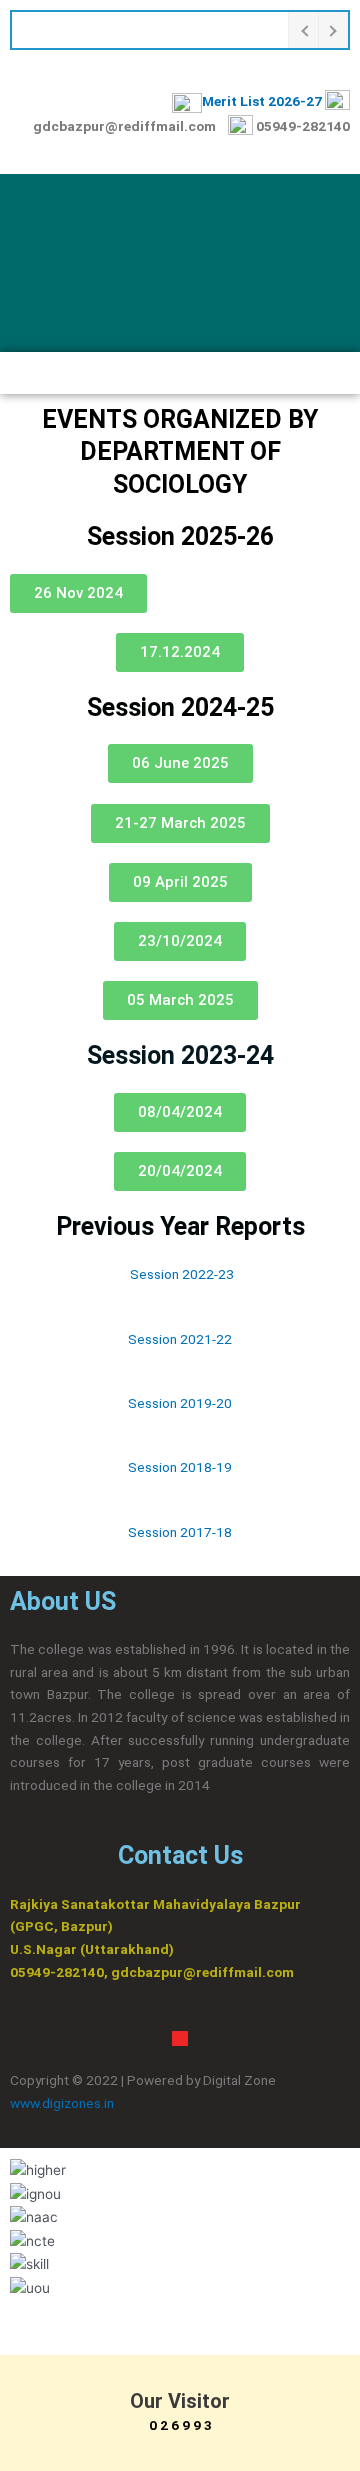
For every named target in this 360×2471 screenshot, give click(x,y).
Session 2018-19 (180, 1467)
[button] (179, 373)
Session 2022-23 (182, 1274)
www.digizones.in (63, 2103)
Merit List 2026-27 (262, 101)
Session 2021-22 (180, 1339)
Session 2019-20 (180, 1403)
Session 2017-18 (180, 1532)
